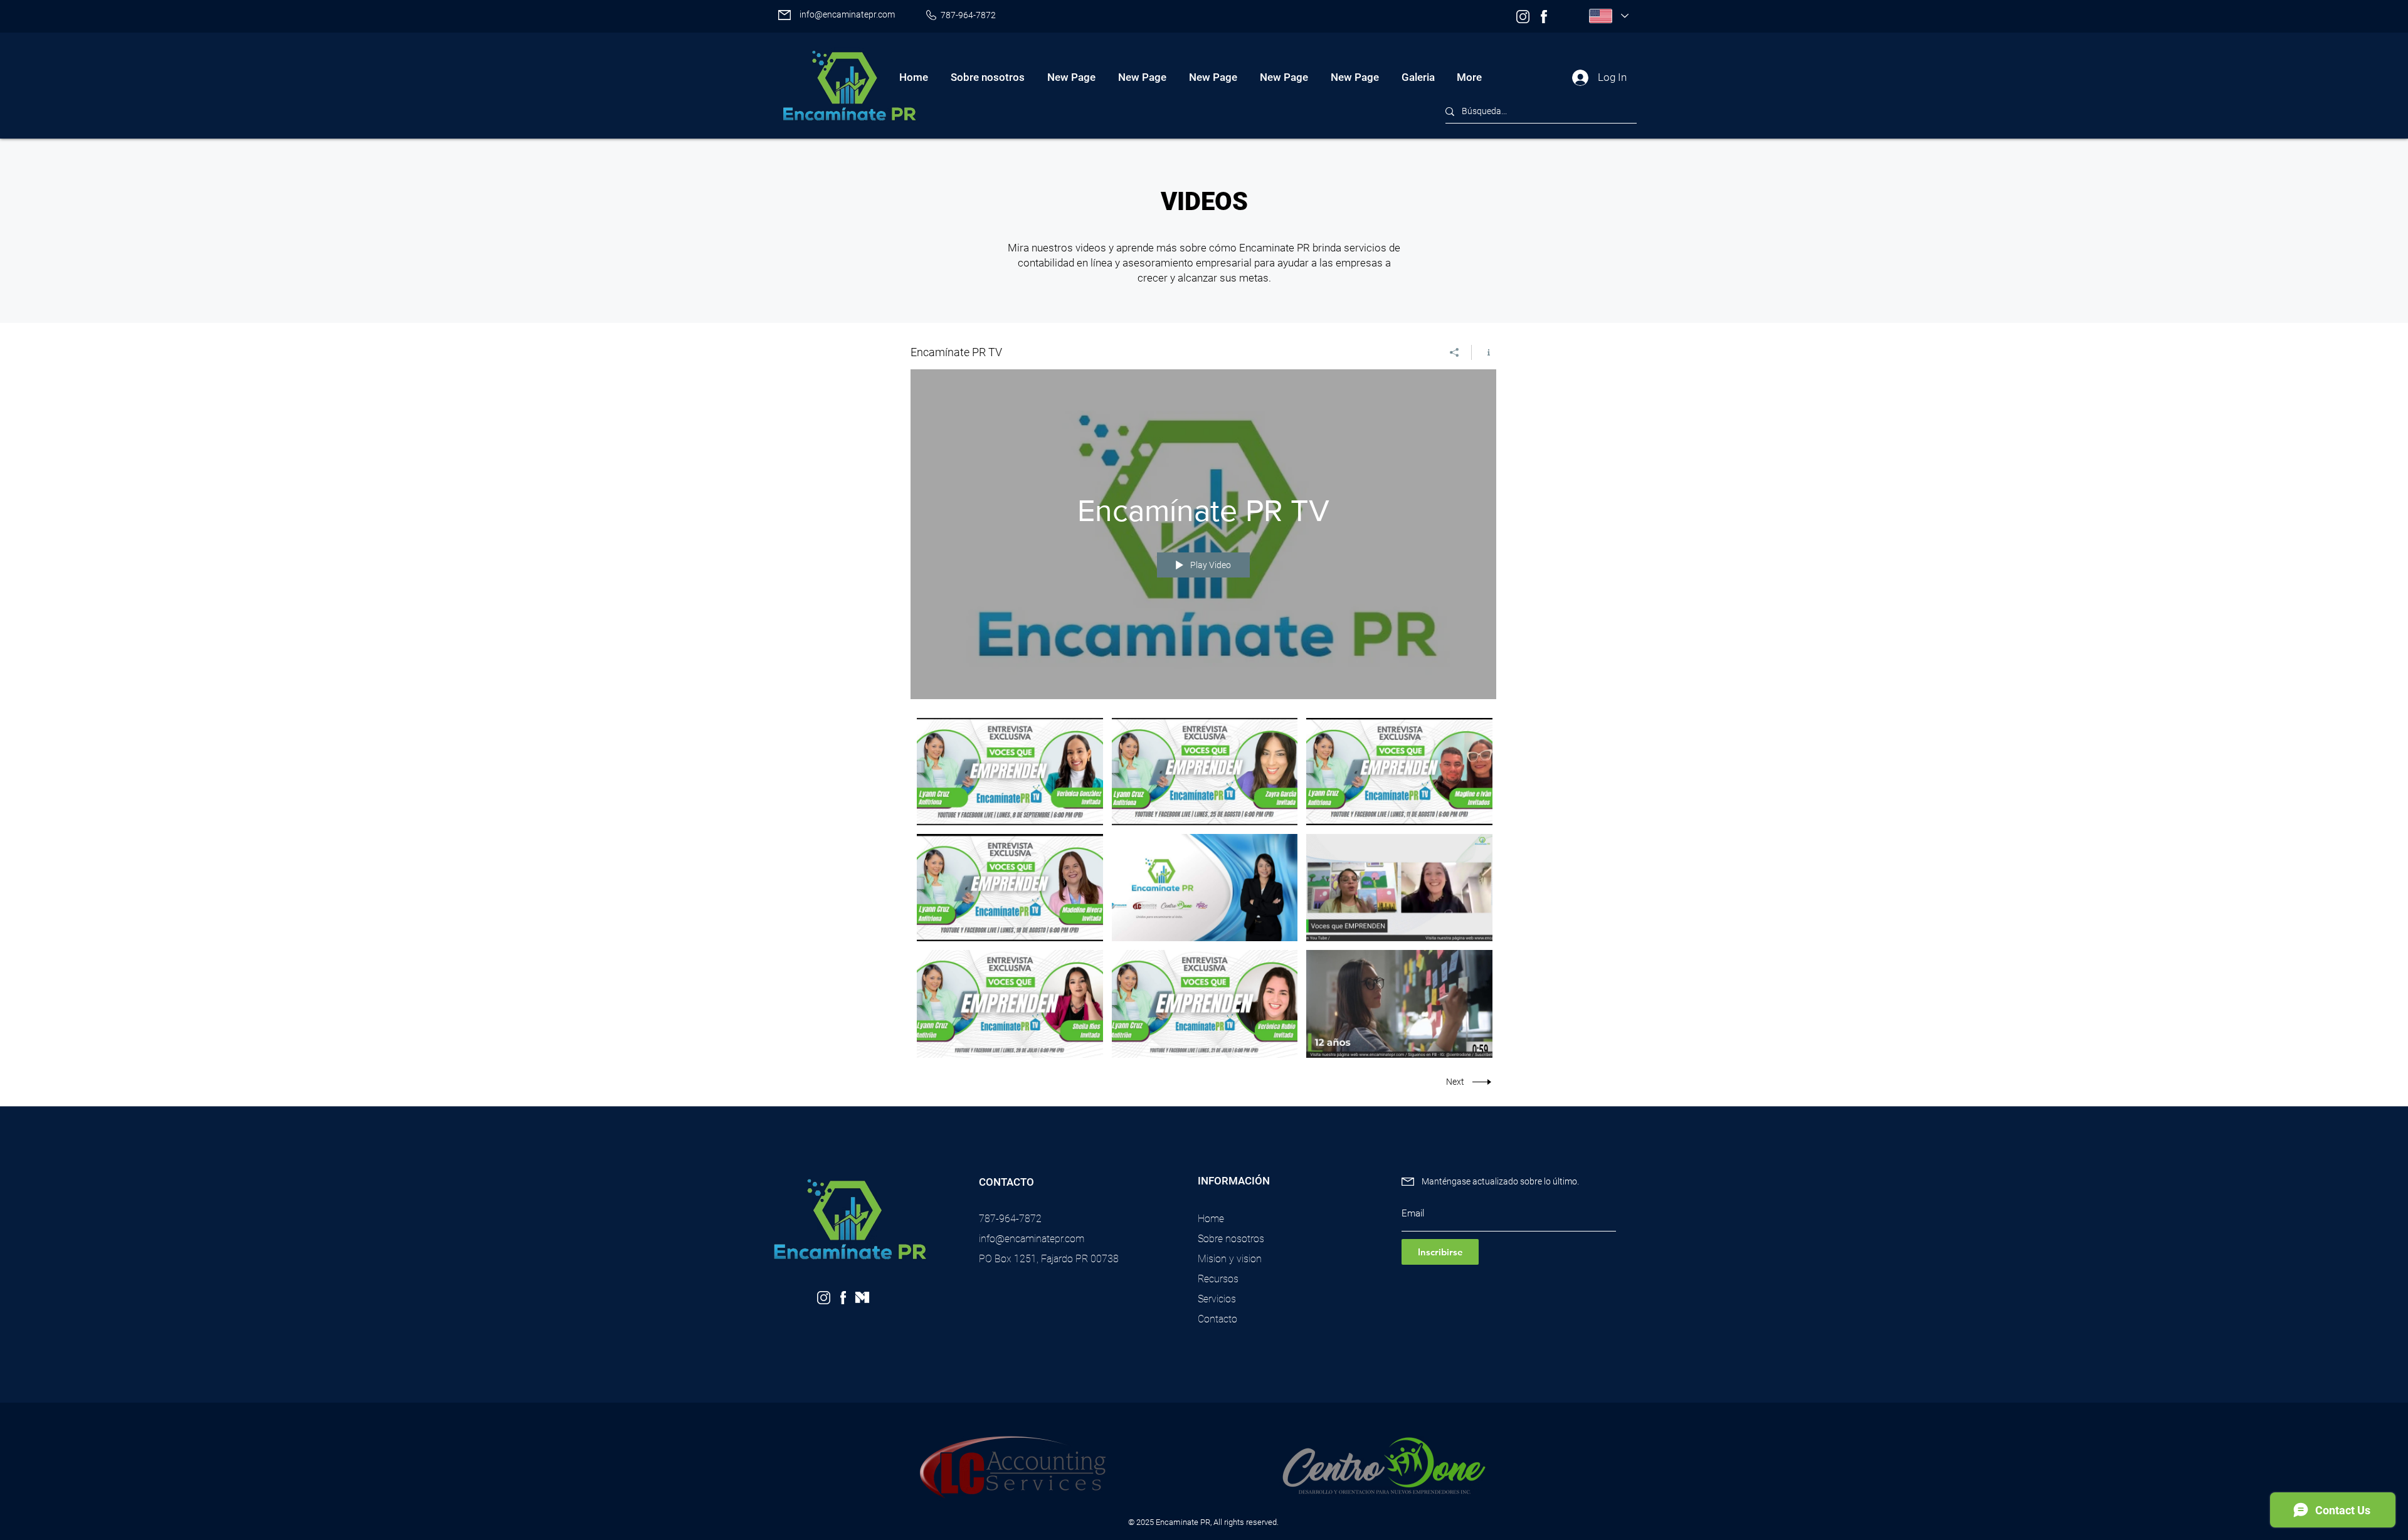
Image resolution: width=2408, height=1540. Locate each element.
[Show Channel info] (1484, 352)
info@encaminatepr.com (847, 14)
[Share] (1455, 352)
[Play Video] (1010, 772)
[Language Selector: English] (1608, 16)
